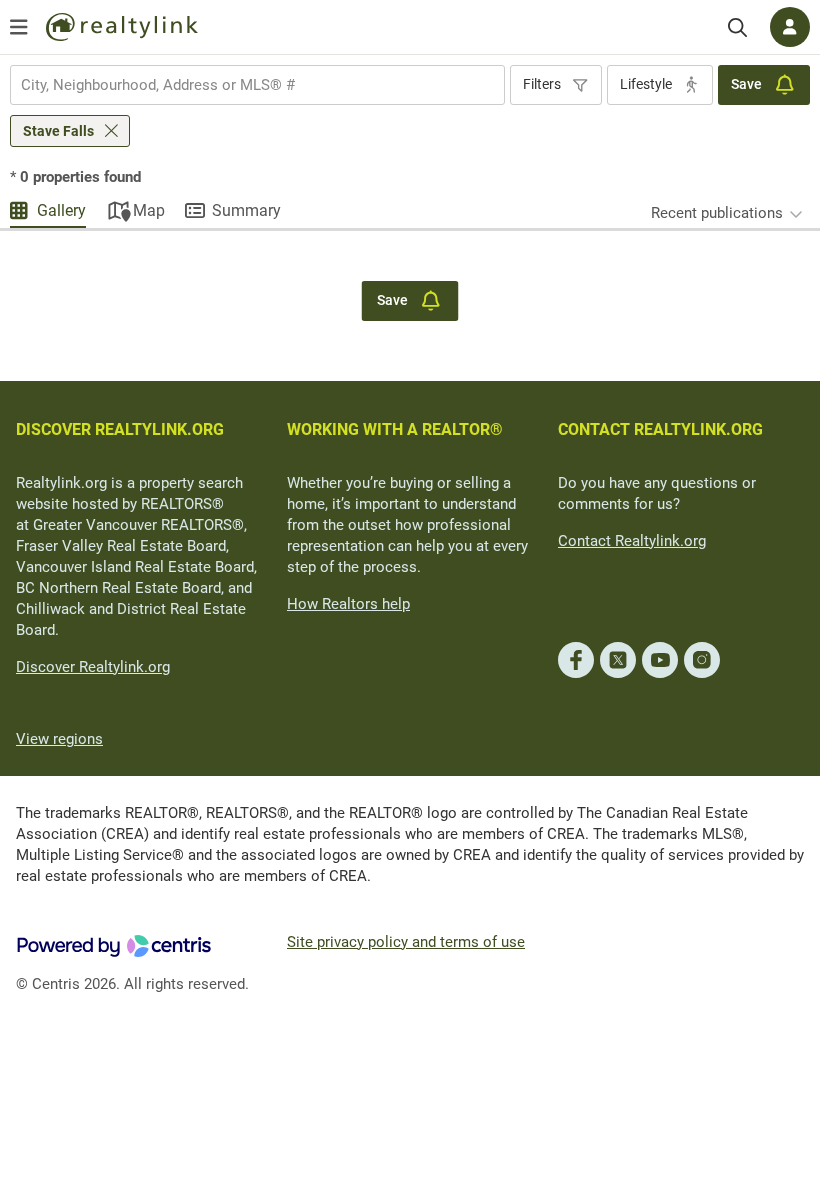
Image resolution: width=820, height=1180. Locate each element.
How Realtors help (348, 604)
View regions (59, 739)
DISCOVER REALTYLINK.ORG (120, 429)
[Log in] (790, 27)
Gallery (61, 210)
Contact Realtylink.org (632, 541)
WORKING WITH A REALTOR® (395, 429)
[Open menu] (19, 27)
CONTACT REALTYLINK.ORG (660, 429)
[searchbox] (245, 85)
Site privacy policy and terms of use (406, 942)
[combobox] (257, 85)
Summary (246, 210)
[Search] (737, 27)
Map (149, 210)
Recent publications (717, 213)
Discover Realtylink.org (93, 667)
